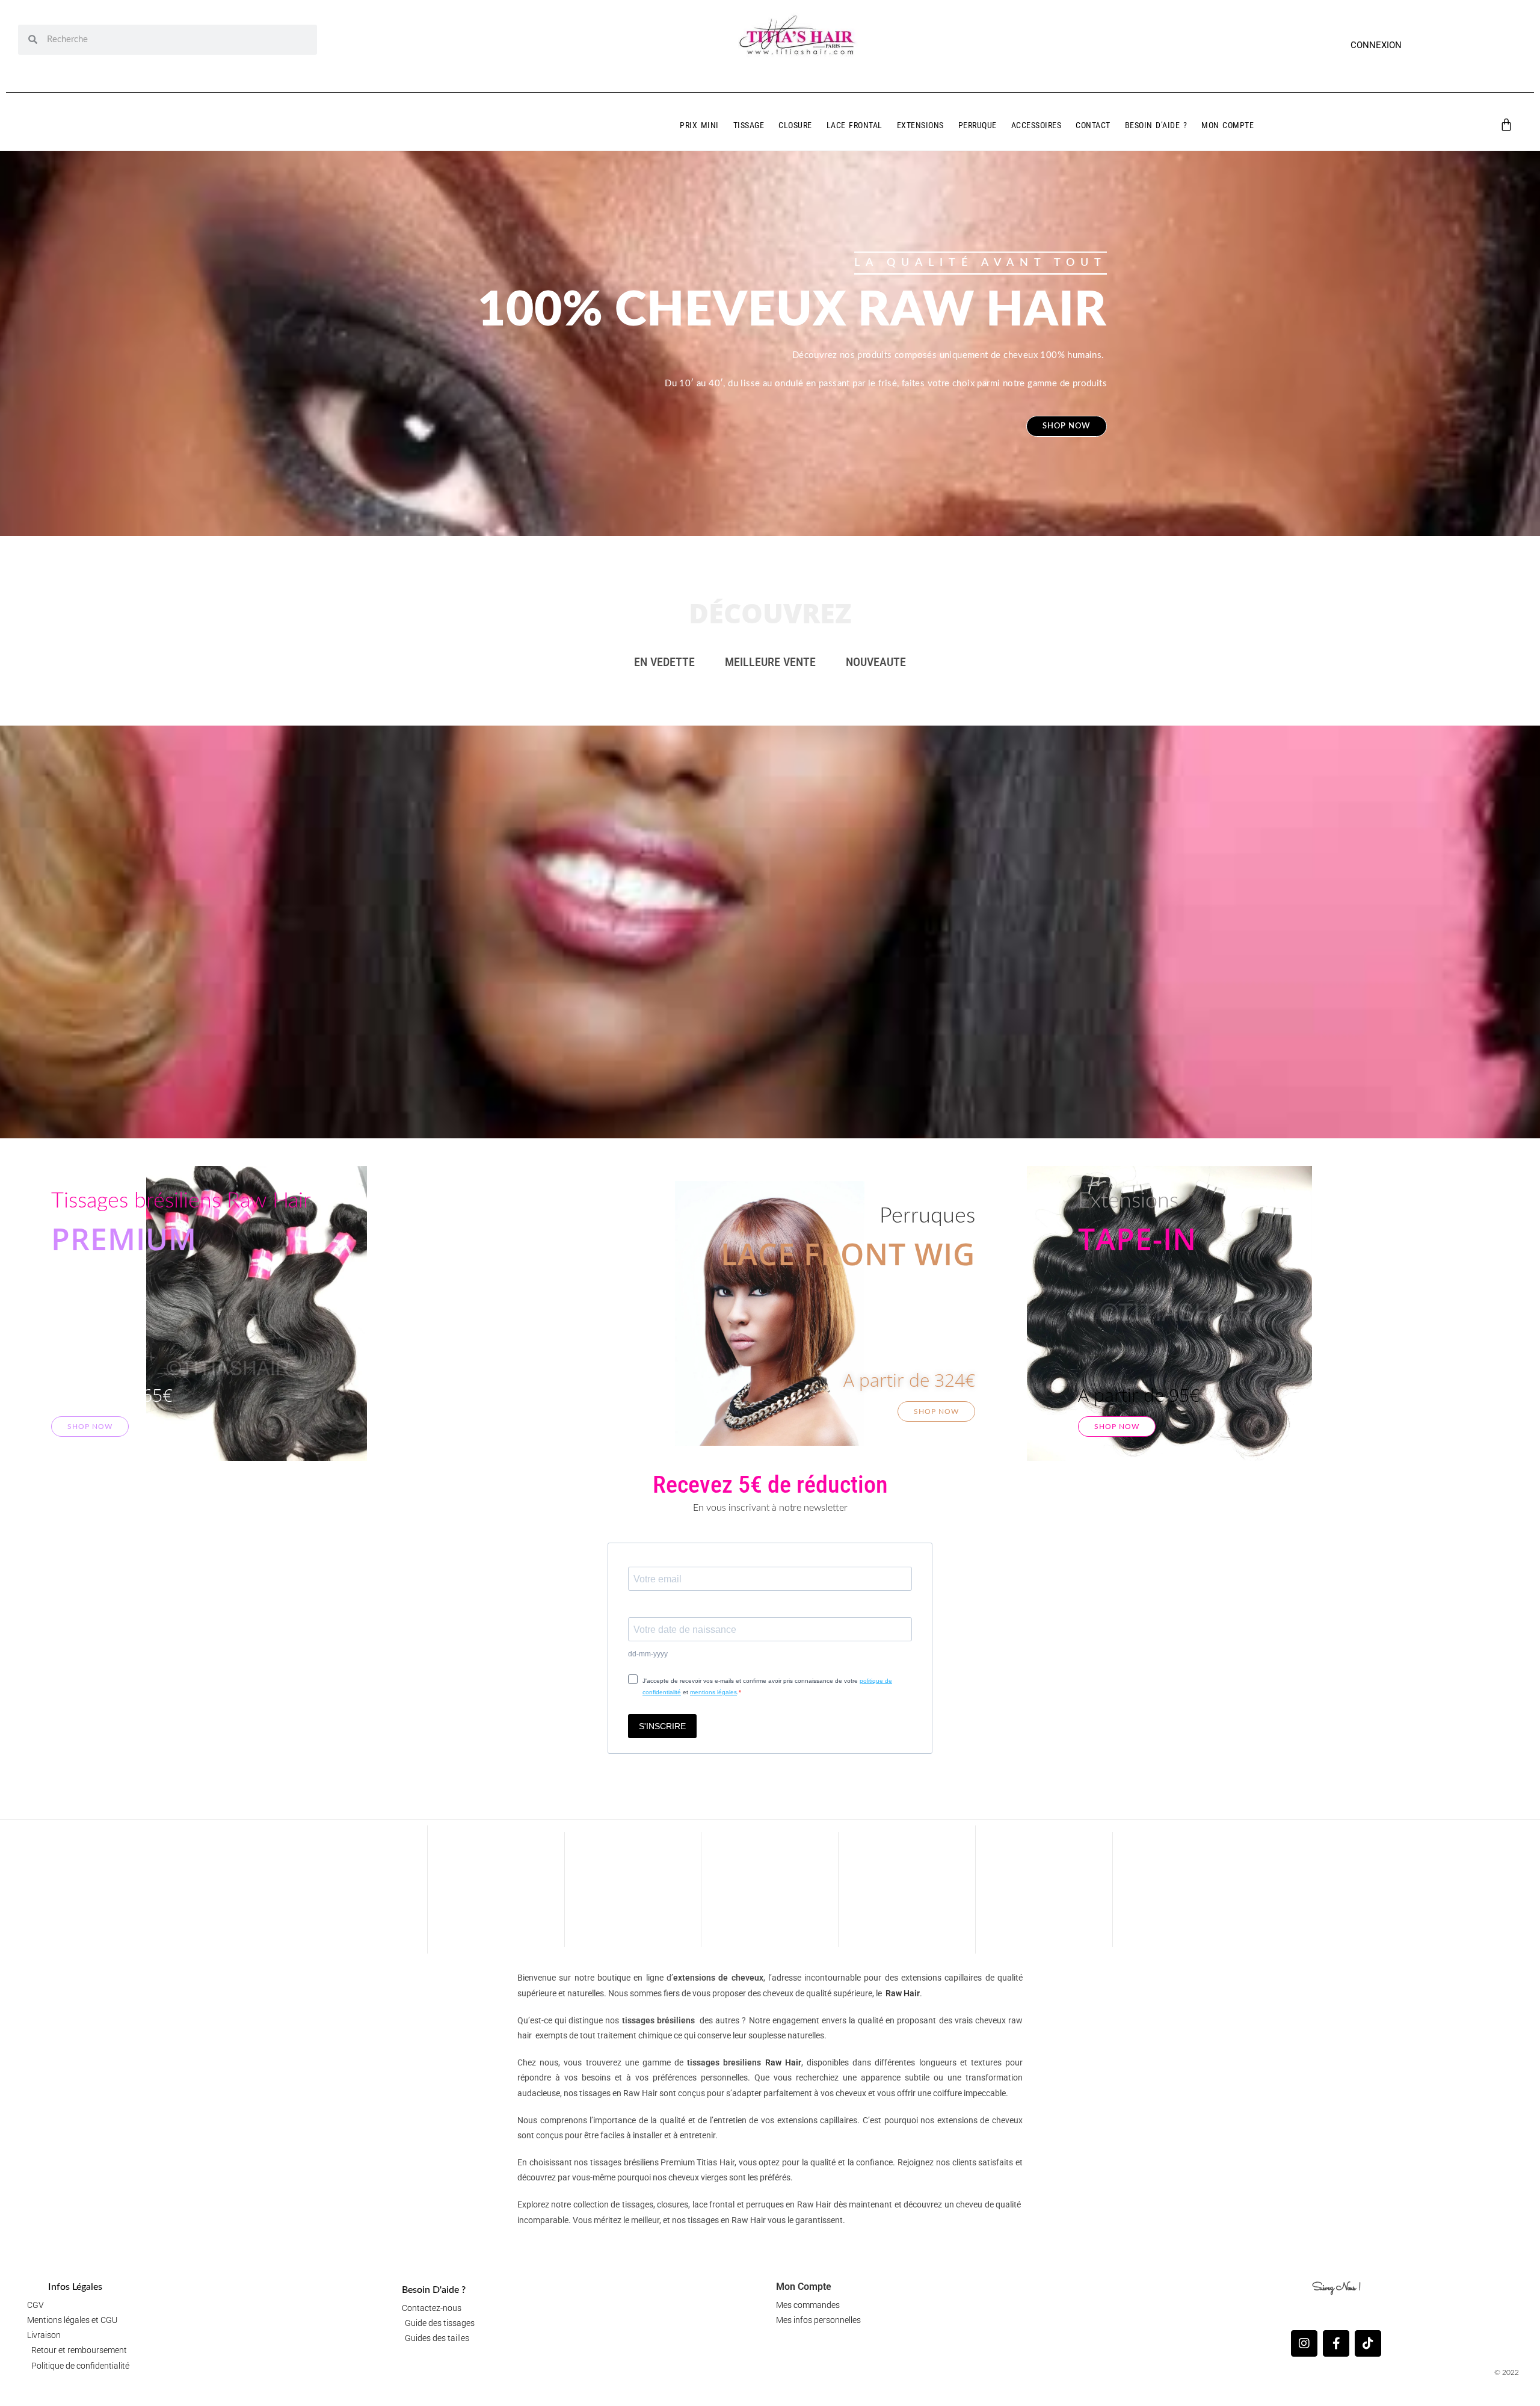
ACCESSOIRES (1036, 125)
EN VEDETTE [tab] (664, 662)
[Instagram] (1304, 2343)
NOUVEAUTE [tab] (876, 662)
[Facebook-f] (1336, 2343)
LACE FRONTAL (855, 125)
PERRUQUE (978, 125)
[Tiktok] (1368, 2343)
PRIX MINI (699, 125)
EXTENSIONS (920, 125)
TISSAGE (749, 125)
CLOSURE (795, 125)
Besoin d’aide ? (1156, 125)
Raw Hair (903, 1993)
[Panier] (1506, 125)
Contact (1093, 125)
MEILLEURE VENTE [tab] (770, 662)
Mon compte (1227, 125)
